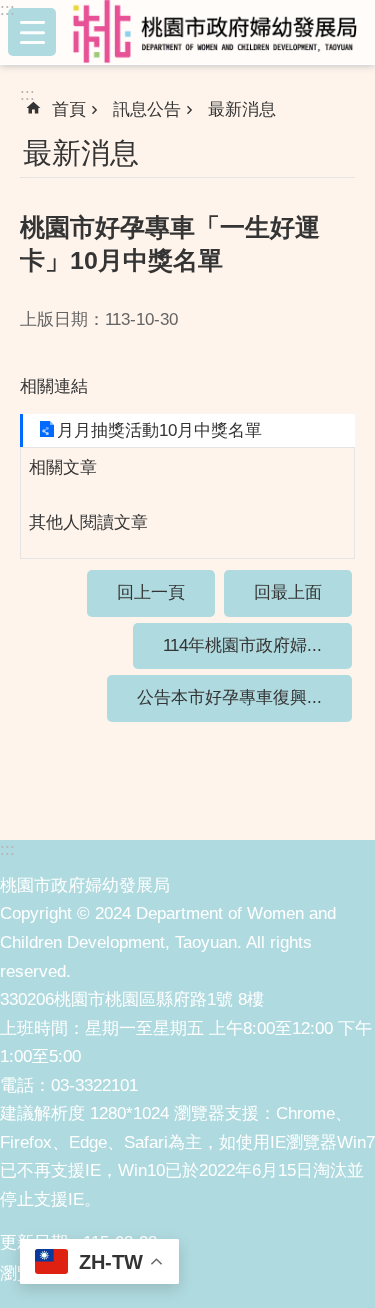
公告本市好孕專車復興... (229, 697)
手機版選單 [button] (32, 32)
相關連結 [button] (54, 386)
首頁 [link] (69, 109)
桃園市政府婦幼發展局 (219, 32)
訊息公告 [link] (147, 109)
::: (7, 9)
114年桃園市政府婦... (242, 645)
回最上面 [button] (288, 592)
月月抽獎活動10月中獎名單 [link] (159, 430)
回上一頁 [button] (151, 592)
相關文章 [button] (63, 467)
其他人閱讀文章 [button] (88, 522)
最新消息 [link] (242, 109)
